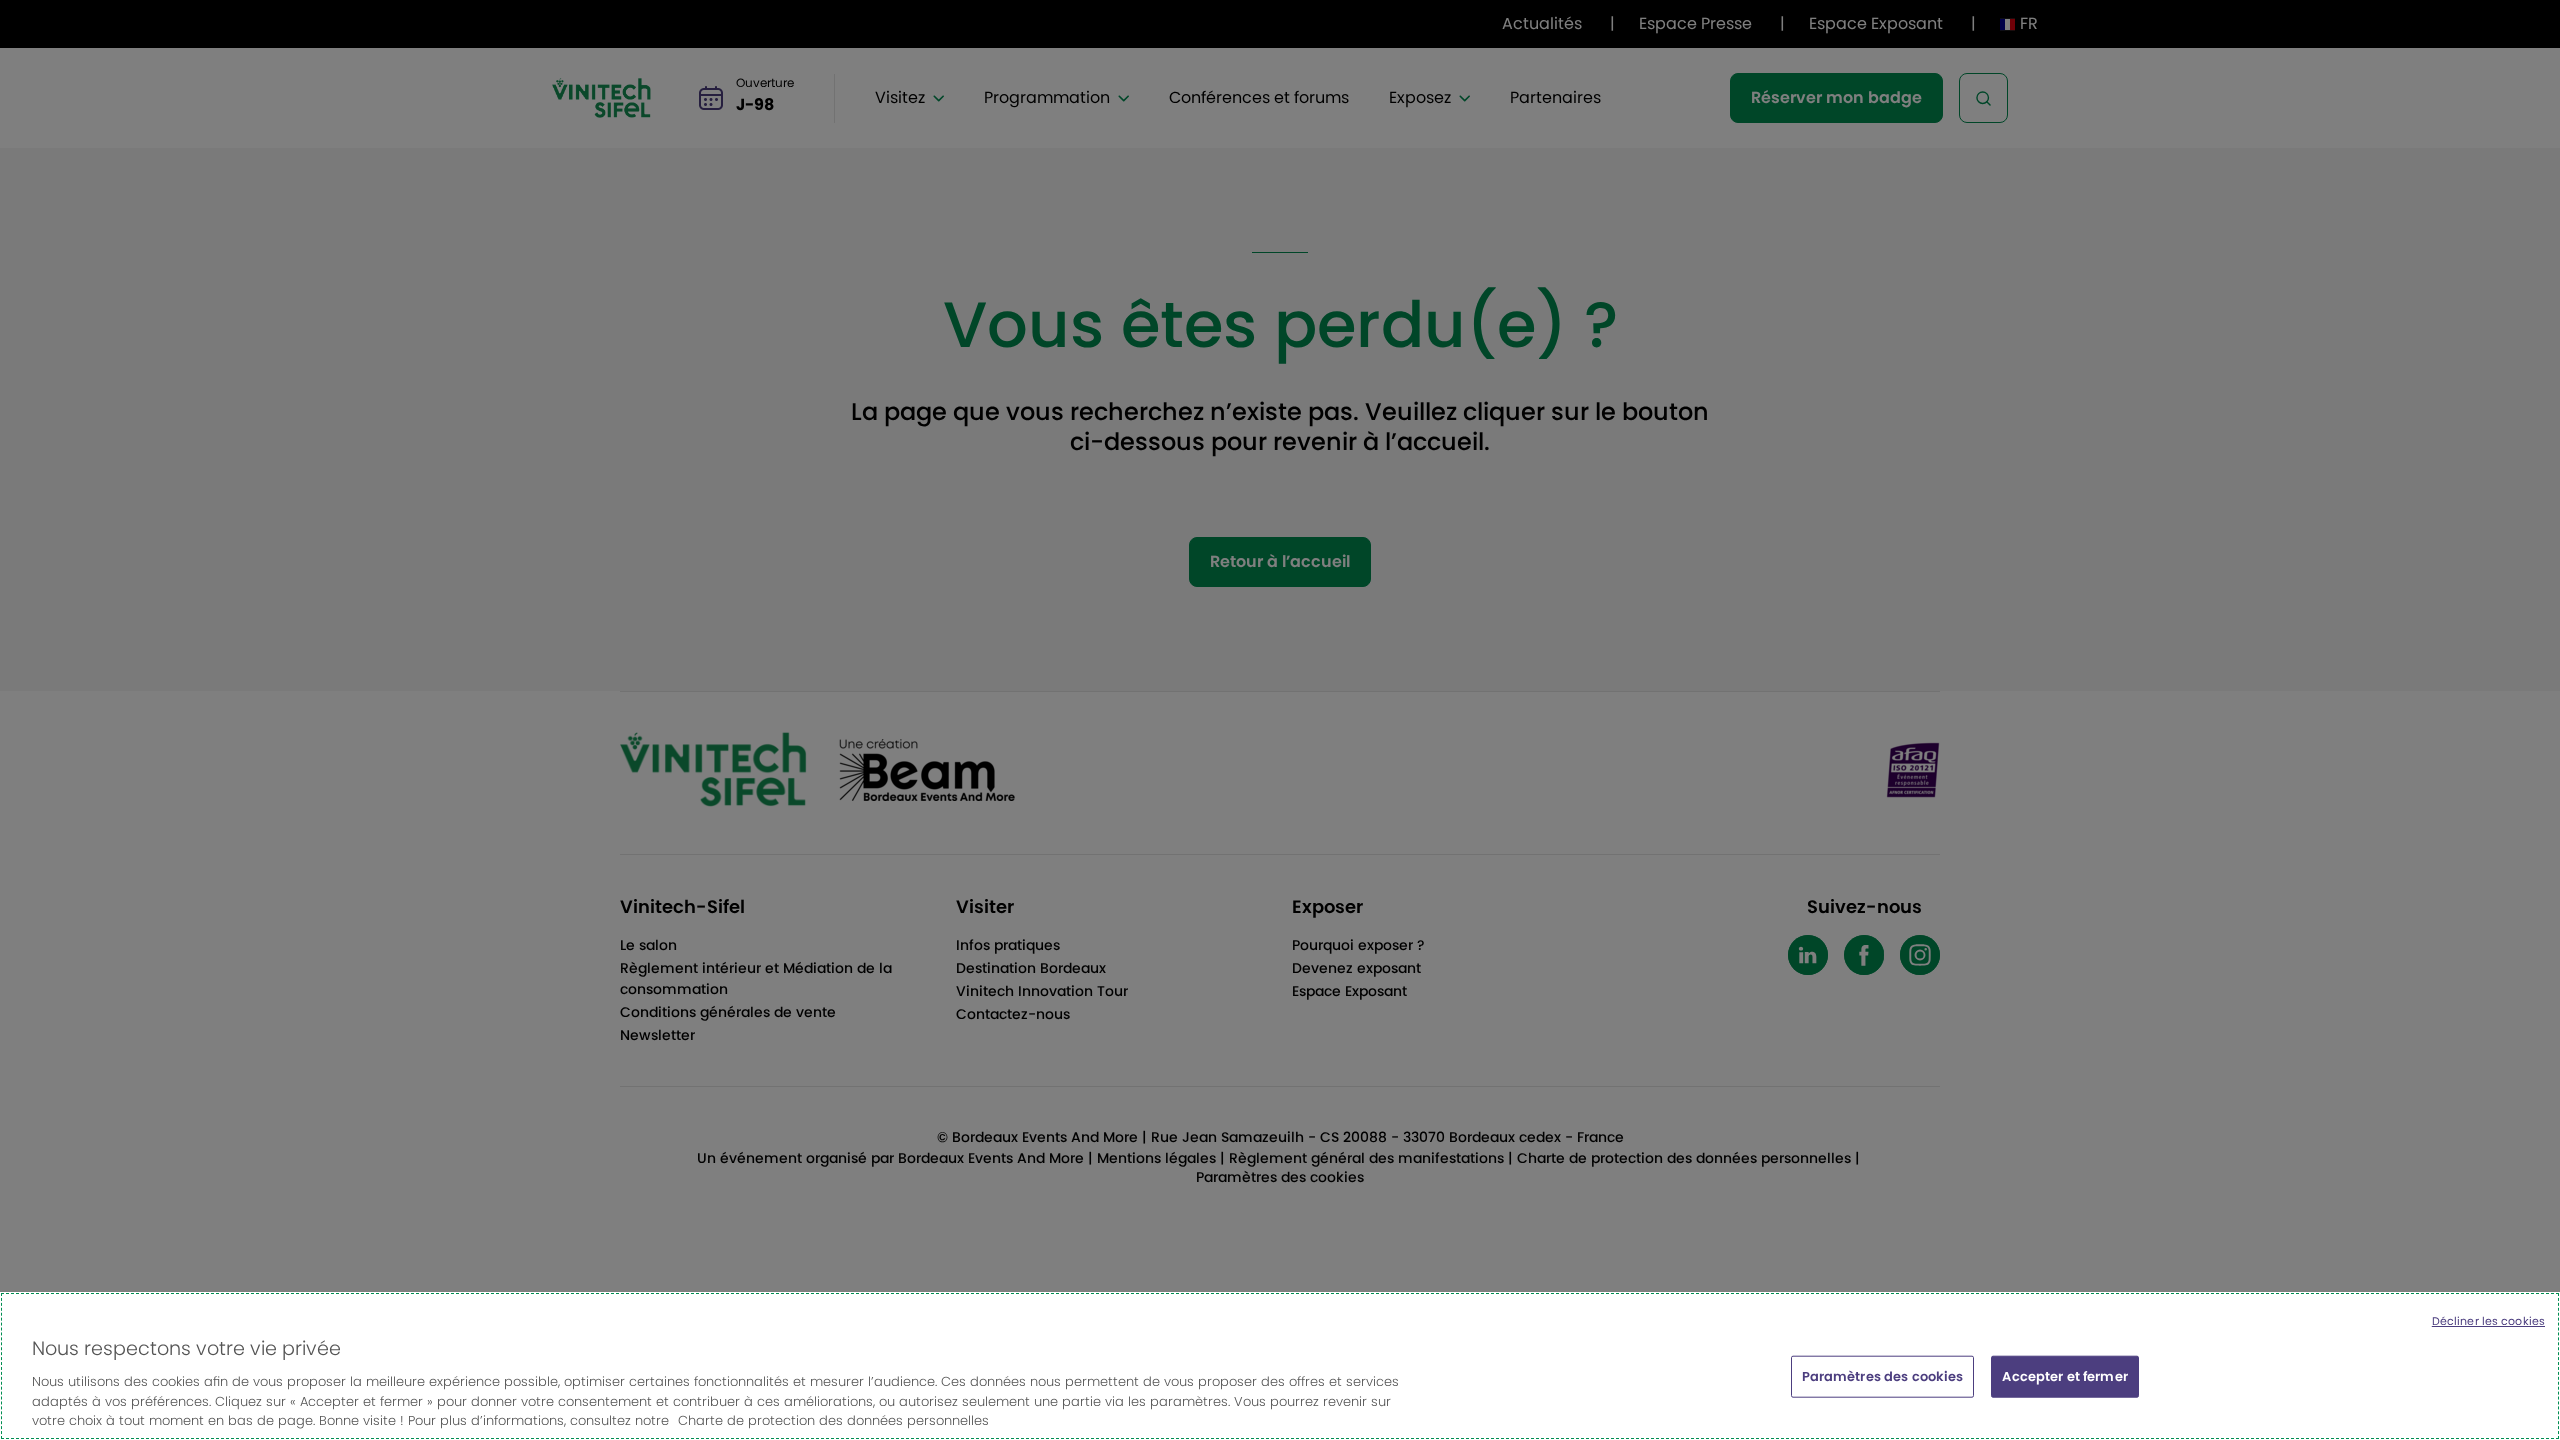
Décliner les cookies (2488, 1321)
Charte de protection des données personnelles (833, 1419)
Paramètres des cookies (1883, 1376)
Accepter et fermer (2064, 1376)
